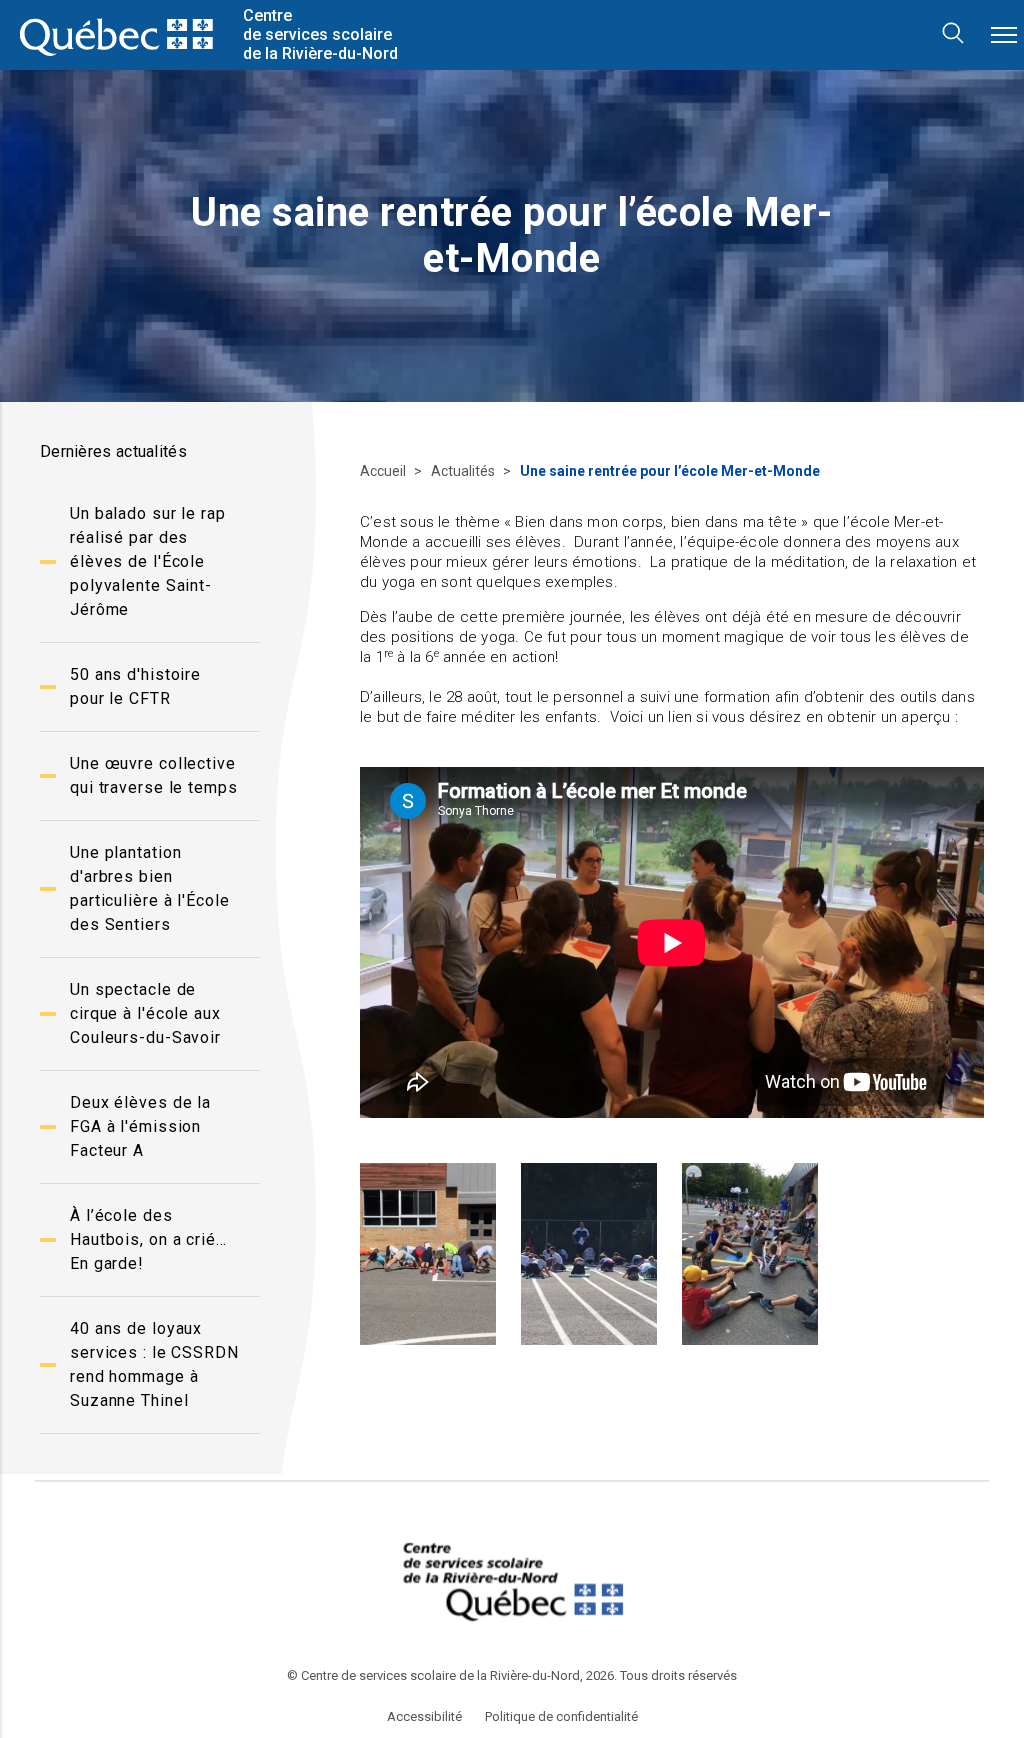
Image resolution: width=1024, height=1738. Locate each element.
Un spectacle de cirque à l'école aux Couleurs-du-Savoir (145, 1013)
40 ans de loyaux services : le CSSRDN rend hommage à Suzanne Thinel (154, 1364)
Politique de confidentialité (561, 1717)
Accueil (384, 471)
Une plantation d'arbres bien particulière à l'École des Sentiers (150, 888)
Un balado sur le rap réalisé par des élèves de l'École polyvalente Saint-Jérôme (148, 561)
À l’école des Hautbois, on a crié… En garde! (148, 1239)
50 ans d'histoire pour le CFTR (135, 686)
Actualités (464, 471)
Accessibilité (424, 1717)
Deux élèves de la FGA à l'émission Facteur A (140, 1126)
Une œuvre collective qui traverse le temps (154, 775)
